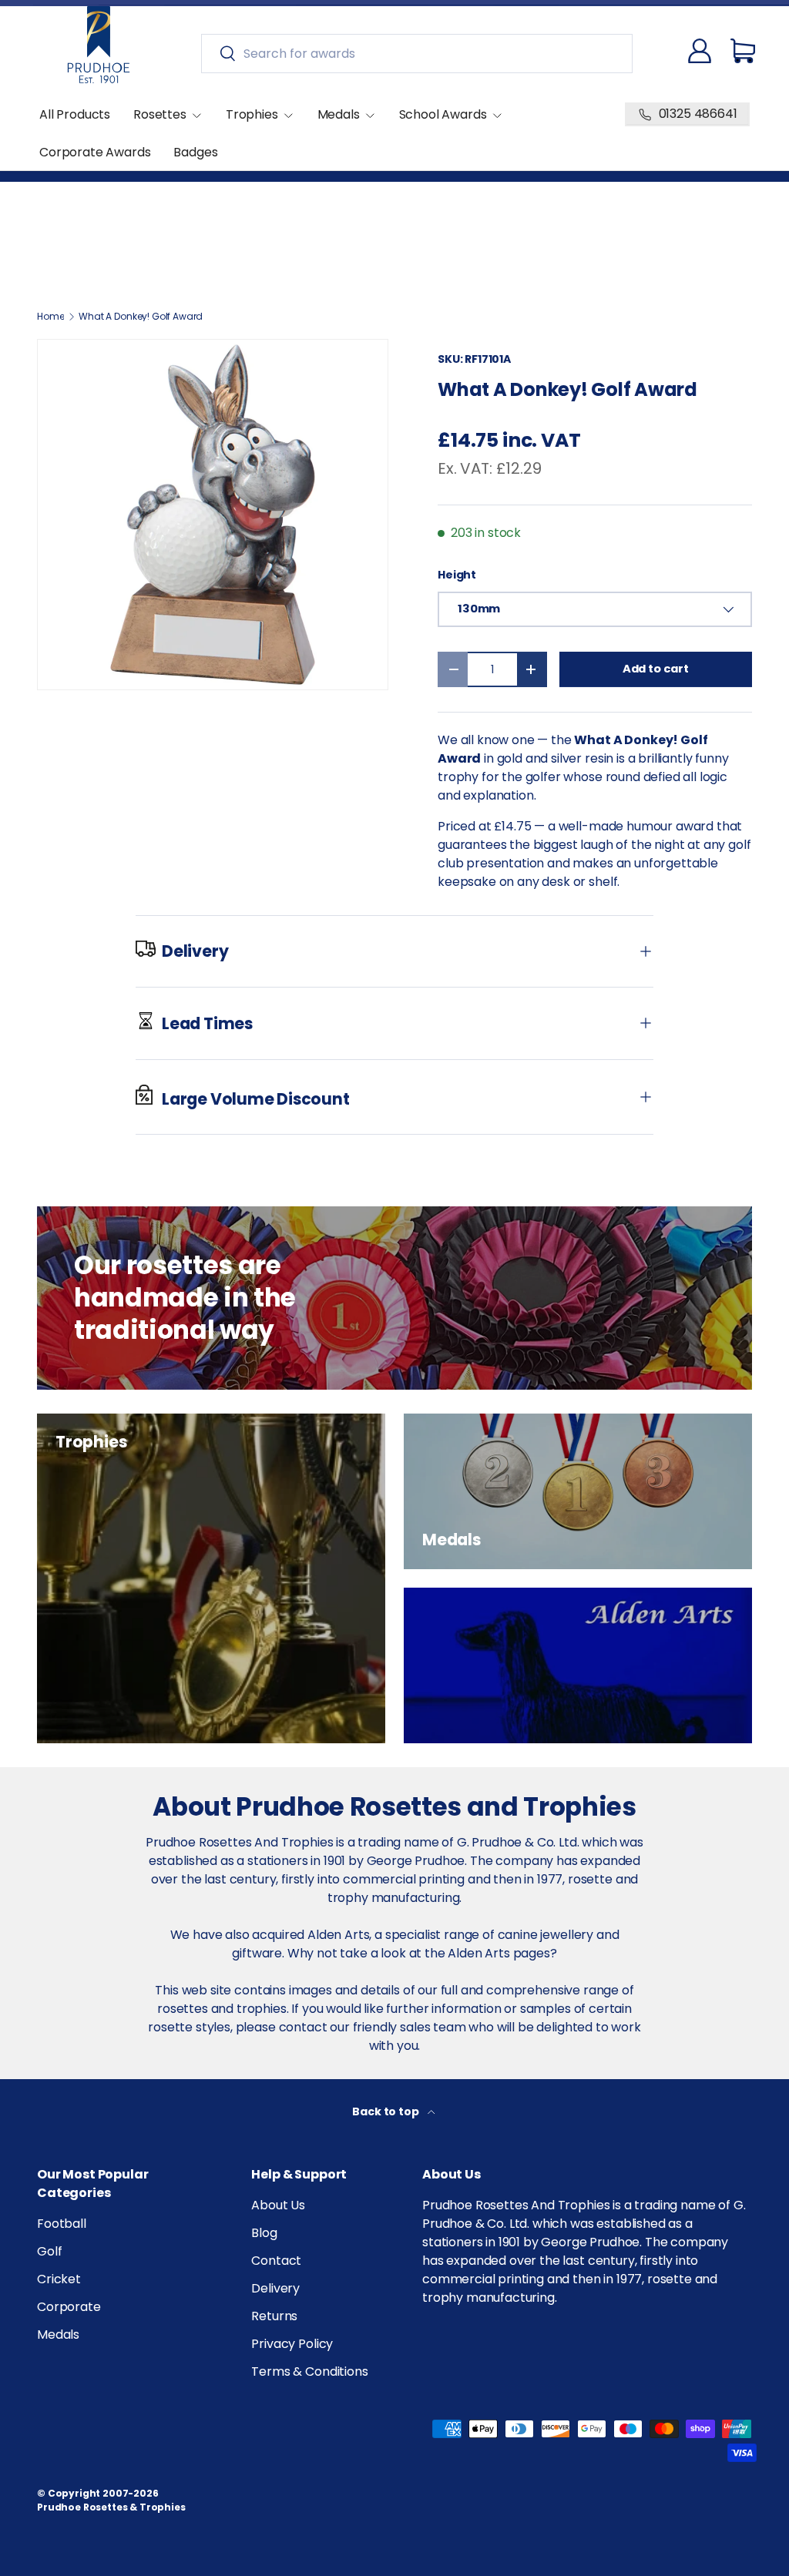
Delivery (275, 2288)
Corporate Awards (95, 152)
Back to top (386, 2111)
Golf (49, 2251)
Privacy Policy (292, 2344)
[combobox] (417, 54)
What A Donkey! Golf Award (141, 317)
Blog (264, 2233)
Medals (58, 2334)
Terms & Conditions (309, 2371)
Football (62, 2224)
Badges (195, 152)
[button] (743, 51)
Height (457, 575)
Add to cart (656, 669)
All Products (75, 114)
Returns (274, 2316)
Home (50, 317)
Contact (276, 2261)
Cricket (59, 2279)
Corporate (69, 2307)
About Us (278, 2205)
